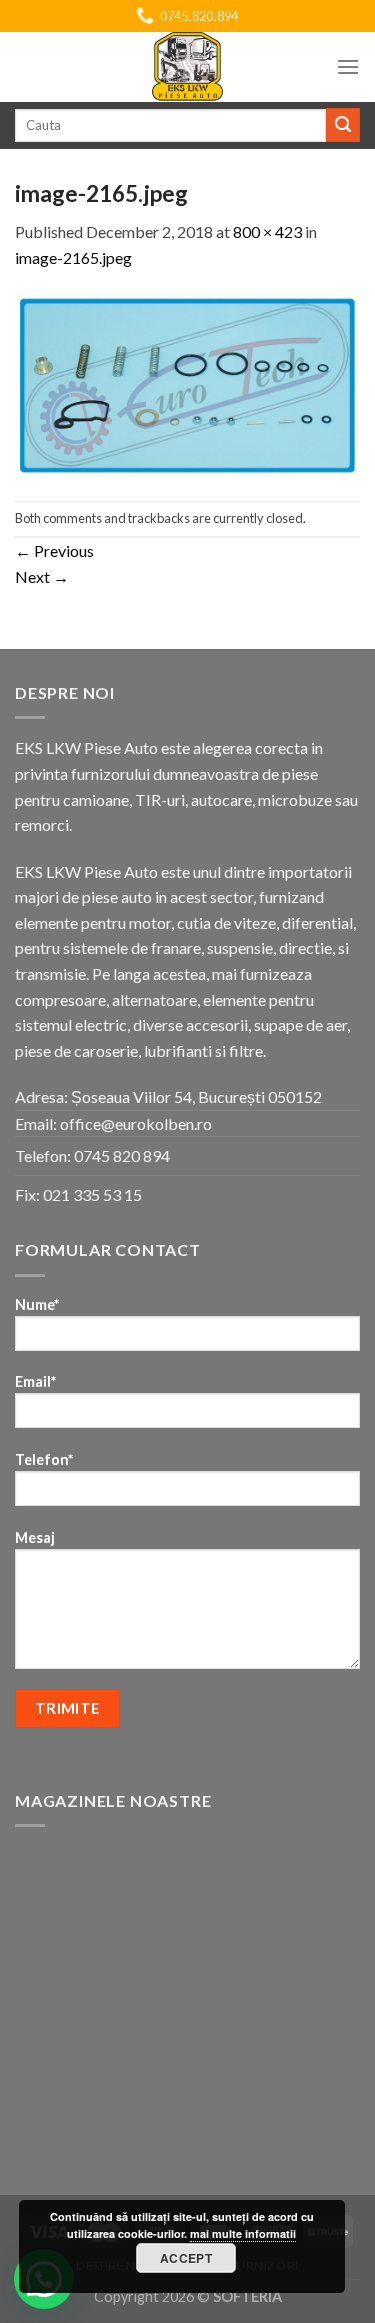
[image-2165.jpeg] (187, 382)
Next (42, 576)
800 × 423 (267, 231)
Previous (54, 550)
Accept (186, 2258)
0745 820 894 (122, 1155)
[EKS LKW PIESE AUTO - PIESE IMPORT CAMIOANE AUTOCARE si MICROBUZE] (188, 67)
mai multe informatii (243, 2233)
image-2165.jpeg (73, 257)
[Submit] (343, 125)
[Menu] (348, 66)
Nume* (37, 1304)
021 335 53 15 (92, 1194)
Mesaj (35, 1537)
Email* (35, 1381)
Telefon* (44, 1459)
